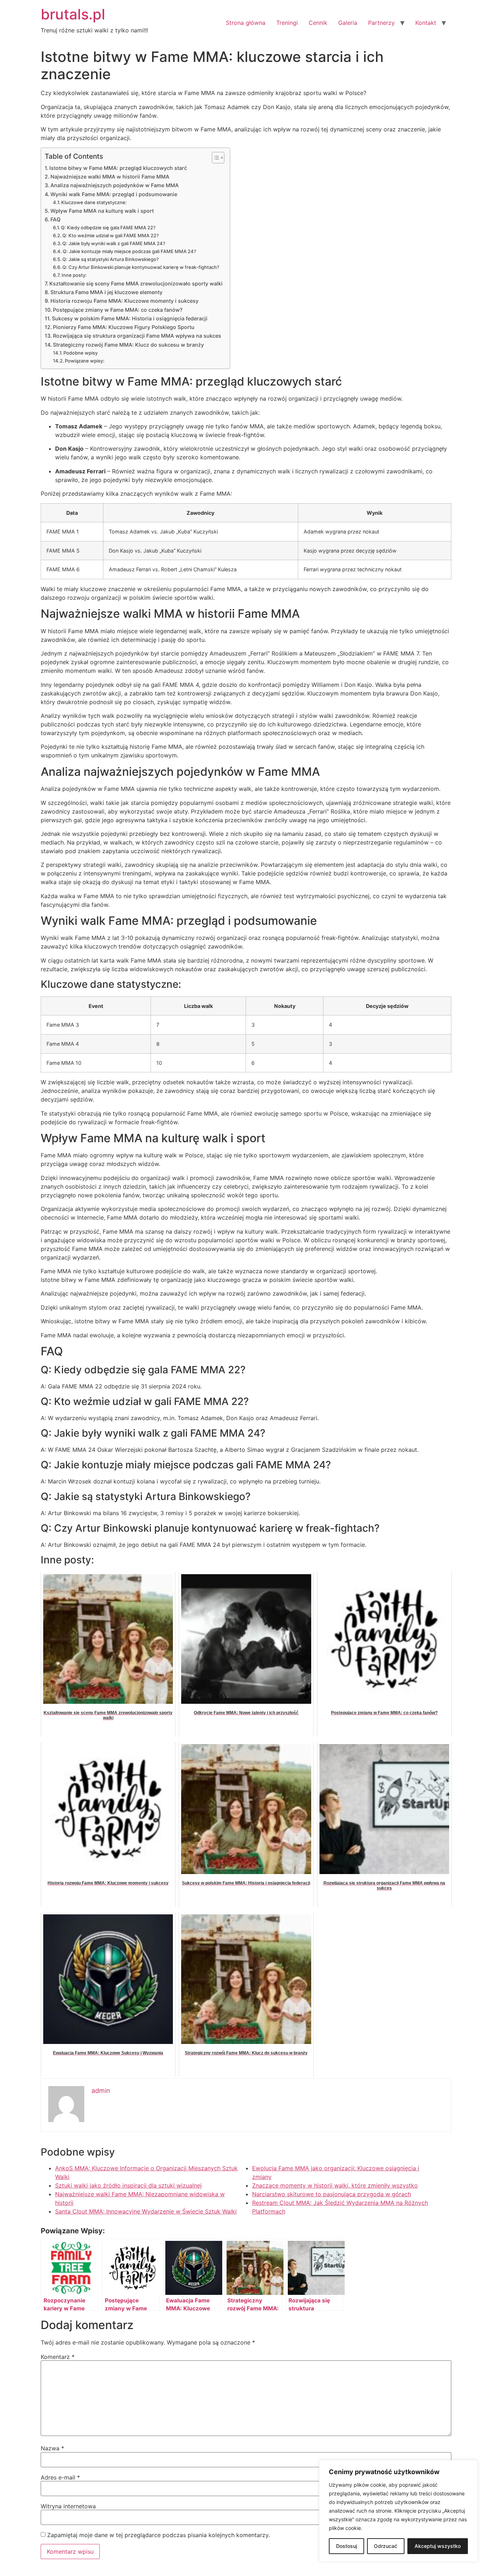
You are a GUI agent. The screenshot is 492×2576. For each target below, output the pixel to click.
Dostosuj (346, 2546)
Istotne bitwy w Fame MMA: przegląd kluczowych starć (118, 168)
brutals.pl (73, 14)
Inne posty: (74, 275)
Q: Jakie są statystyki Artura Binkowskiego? (111, 259)
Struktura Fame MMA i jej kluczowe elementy (106, 292)
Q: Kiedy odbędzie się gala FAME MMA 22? (108, 228)
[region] (398, 2511)
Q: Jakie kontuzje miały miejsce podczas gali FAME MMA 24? (129, 251)
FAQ (55, 219)
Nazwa (52, 2448)
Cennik (318, 23)
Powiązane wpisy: (85, 361)
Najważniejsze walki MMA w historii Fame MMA (110, 177)
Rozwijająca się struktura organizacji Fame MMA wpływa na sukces (137, 336)
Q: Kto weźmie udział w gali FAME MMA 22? (111, 235)
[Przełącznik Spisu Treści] (214, 158)
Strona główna (246, 23)
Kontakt (426, 23)
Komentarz (58, 2357)
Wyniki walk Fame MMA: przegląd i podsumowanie (114, 194)
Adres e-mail (60, 2477)
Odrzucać (386, 2546)
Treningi (287, 23)
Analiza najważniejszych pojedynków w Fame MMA (115, 185)
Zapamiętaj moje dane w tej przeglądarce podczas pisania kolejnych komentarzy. (158, 2535)
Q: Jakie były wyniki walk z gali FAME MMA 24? (114, 243)
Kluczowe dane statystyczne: (94, 202)
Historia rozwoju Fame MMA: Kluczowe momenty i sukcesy (124, 301)
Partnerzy (381, 23)
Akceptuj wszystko (438, 2546)
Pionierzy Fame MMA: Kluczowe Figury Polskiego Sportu (124, 327)
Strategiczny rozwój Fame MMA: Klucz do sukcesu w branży (128, 345)
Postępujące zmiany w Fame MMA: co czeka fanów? (118, 310)
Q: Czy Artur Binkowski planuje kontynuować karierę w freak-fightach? (141, 267)
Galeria (348, 23)
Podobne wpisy (80, 353)
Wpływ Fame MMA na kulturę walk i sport (102, 211)
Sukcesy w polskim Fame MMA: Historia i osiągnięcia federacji (130, 318)
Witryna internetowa (68, 2506)
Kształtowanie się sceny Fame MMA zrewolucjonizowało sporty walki (136, 283)
